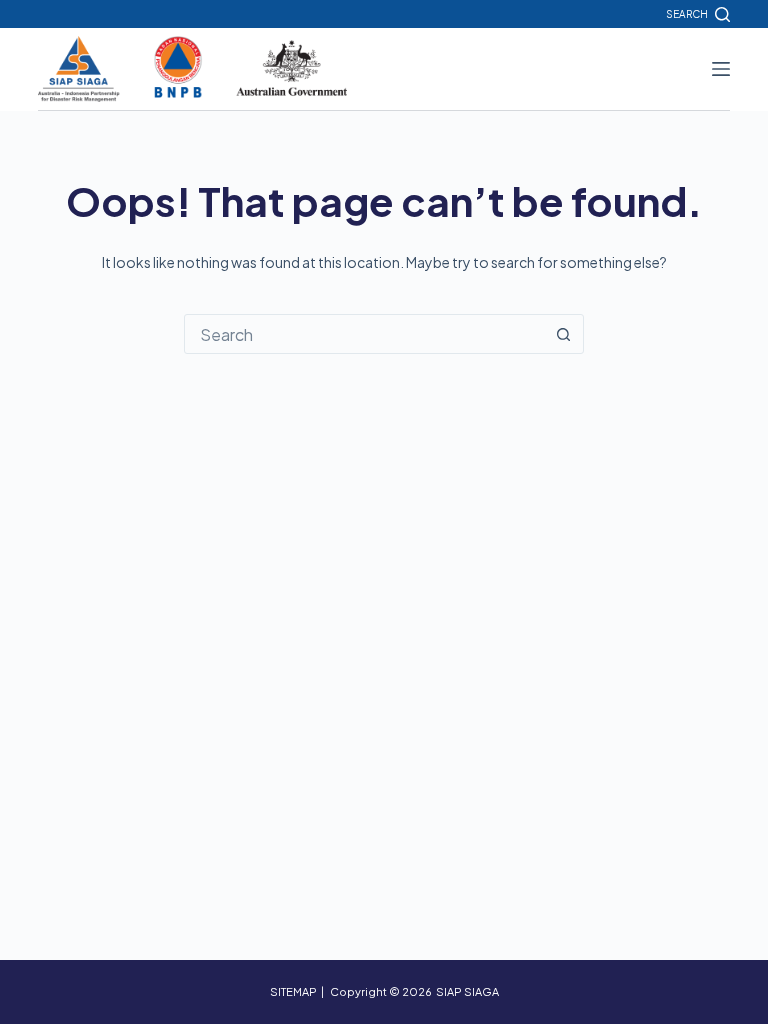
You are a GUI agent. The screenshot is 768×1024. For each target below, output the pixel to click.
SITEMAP (293, 991)
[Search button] (563, 334)
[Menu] (721, 69)
